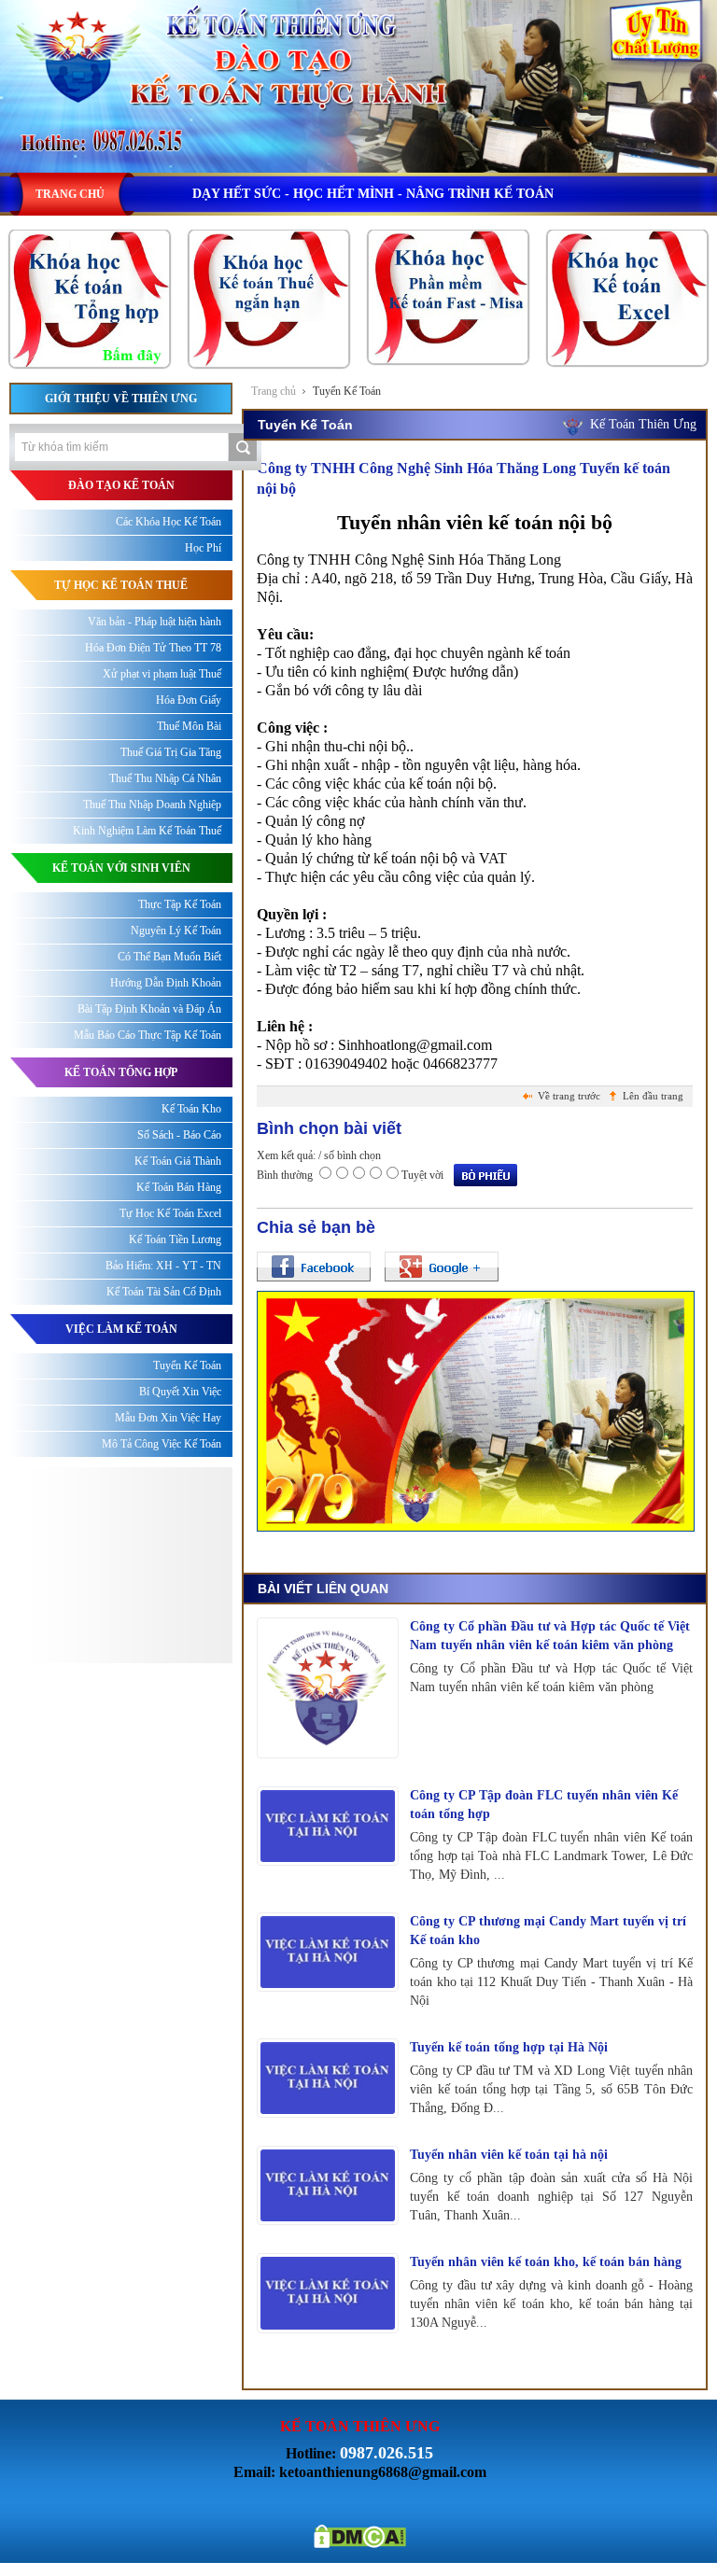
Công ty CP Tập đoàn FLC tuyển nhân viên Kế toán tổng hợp (544, 1805)
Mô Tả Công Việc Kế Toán (162, 1444)
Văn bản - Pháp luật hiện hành (155, 622)
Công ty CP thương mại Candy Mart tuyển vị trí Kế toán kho (548, 1931)
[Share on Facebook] (314, 1267)
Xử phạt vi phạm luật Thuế (162, 674)
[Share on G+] (442, 1267)
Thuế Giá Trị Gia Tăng (171, 752)
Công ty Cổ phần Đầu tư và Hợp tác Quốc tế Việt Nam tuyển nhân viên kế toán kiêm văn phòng (550, 1636)
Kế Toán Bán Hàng (179, 1187)
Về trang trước (569, 1096)
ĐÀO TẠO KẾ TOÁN (121, 485)
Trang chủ (274, 391)
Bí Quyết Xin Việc (180, 1392)
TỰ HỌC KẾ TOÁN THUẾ (121, 585)
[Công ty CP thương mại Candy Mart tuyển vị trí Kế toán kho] (328, 1952)
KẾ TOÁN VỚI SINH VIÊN (121, 868)
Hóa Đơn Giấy (189, 700)
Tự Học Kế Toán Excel (170, 1213)
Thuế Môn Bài (189, 726)
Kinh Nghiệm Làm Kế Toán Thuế (147, 831)
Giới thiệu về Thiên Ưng (121, 399)
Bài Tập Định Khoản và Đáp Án (149, 1009)
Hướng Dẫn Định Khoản (166, 983)
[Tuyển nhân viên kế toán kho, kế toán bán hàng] (328, 2293)
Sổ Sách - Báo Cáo (179, 1135)
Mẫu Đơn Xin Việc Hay (168, 1418)
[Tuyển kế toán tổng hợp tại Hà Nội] (328, 2078)
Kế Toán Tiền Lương (175, 1239)
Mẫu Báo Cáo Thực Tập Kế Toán (148, 1035)
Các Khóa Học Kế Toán (169, 522)
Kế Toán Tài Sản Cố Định (164, 1292)
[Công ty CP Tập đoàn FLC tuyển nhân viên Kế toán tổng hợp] (328, 1826)
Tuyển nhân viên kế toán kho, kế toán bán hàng (546, 2262)
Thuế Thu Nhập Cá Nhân (165, 778)
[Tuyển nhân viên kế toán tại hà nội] (328, 2185)
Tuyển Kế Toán (347, 391)
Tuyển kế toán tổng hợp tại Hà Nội (509, 2047)
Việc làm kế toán (121, 1329)
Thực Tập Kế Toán (180, 904)
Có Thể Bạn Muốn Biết (169, 957)
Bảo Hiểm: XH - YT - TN (163, 1266)
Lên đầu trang (653, 1096)
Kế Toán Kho (191, 1109)
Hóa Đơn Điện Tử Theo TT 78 (153, 648)
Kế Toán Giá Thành (178, 1161)
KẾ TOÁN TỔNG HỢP (121, 1072)
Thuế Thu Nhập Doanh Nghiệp (152, 805)
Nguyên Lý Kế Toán (176, 931)
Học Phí (203, 548)
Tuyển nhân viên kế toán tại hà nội (509, 2155)
